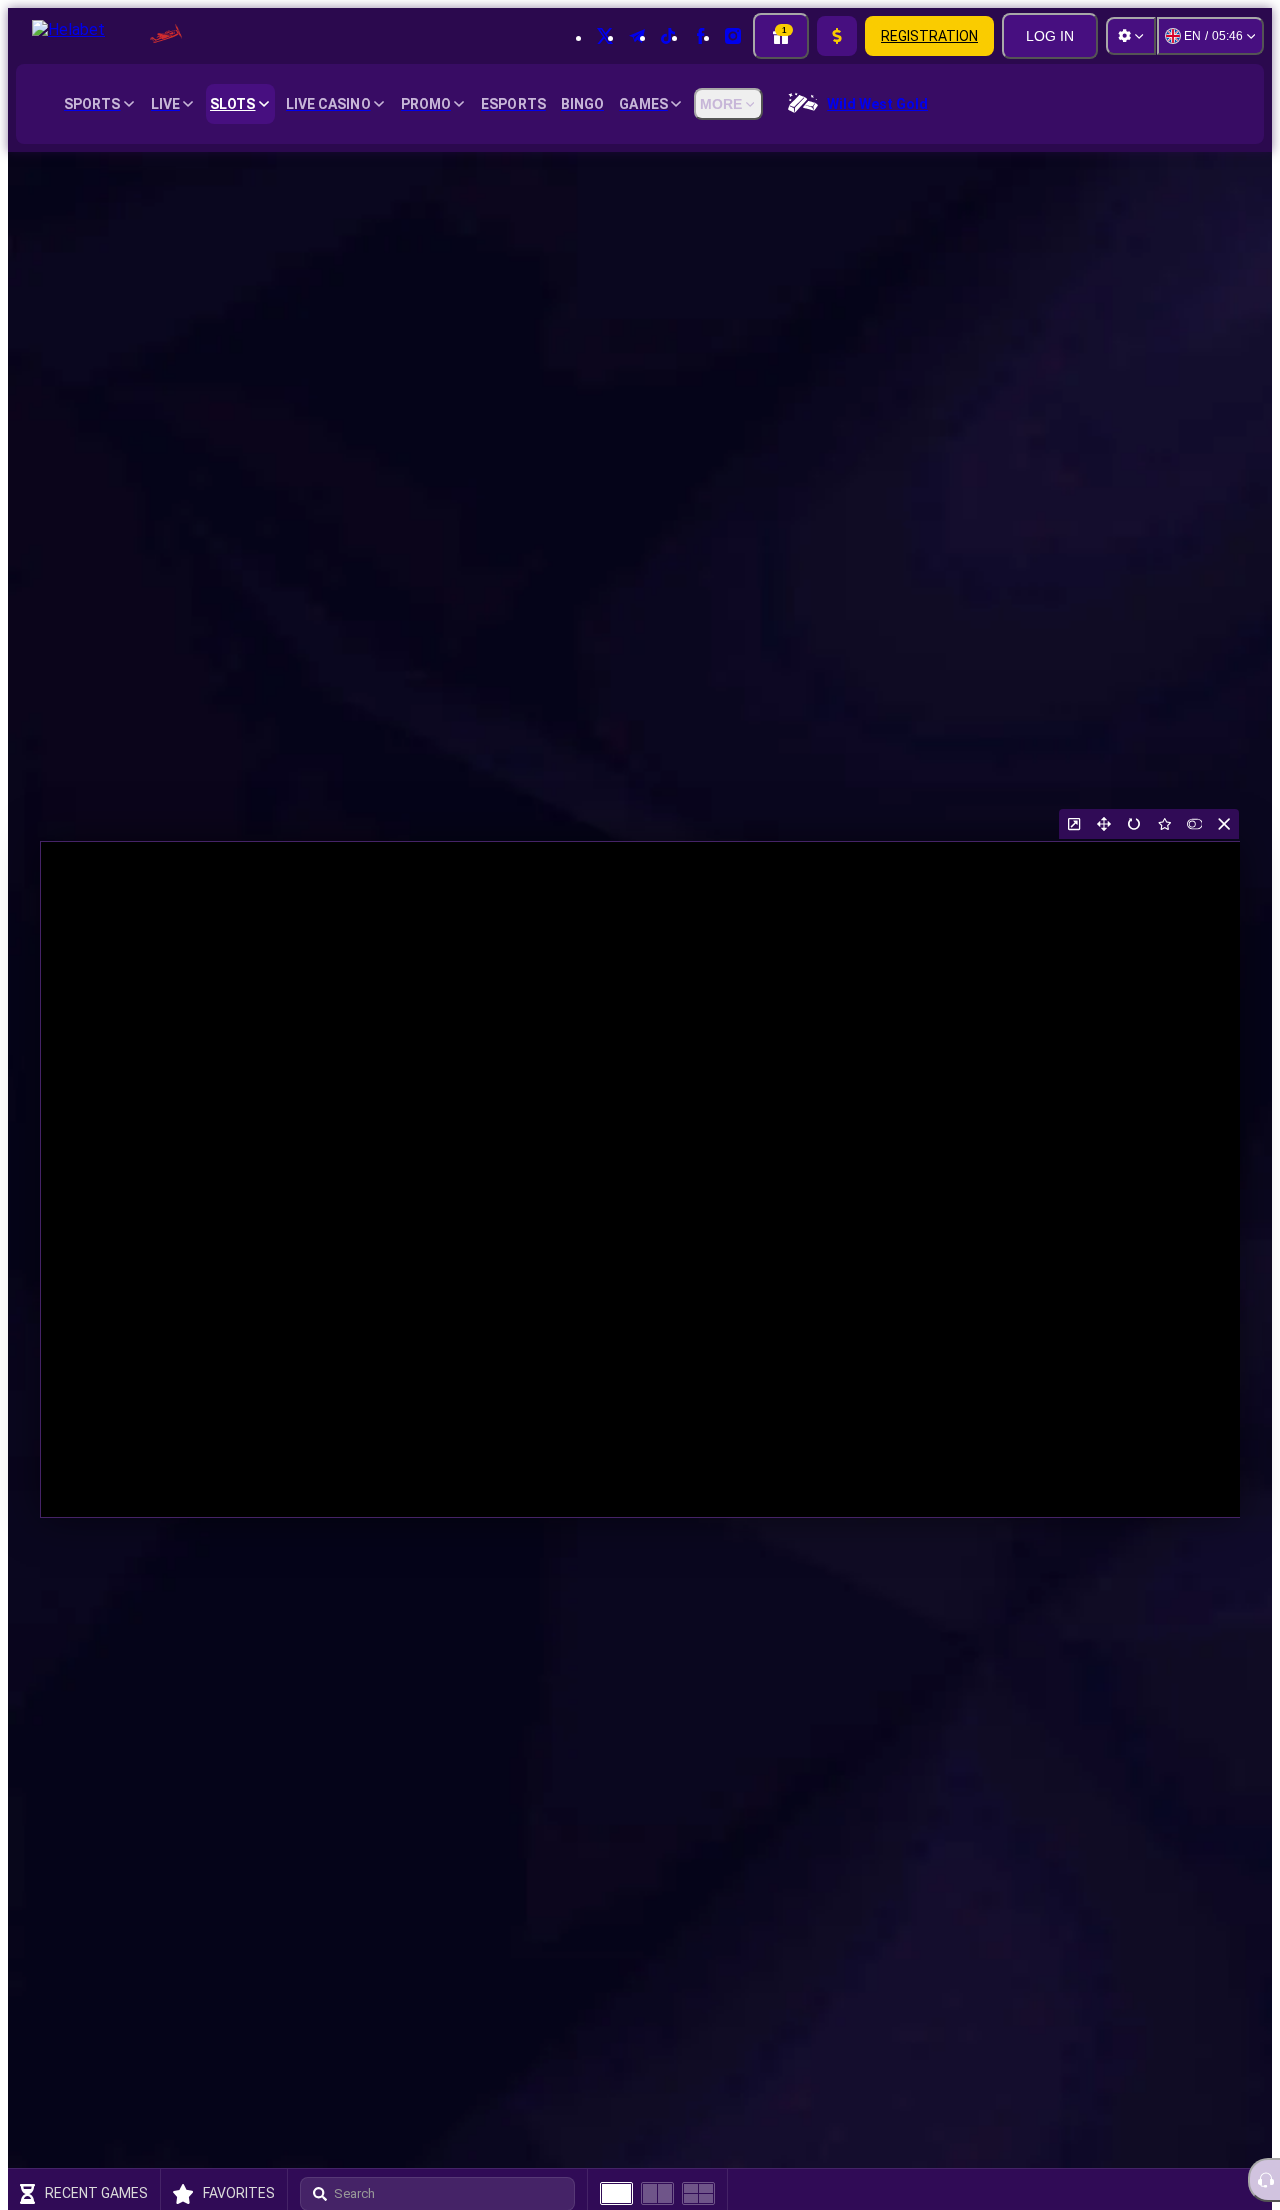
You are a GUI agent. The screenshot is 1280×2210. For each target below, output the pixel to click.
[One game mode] (616, 2193)
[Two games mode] (657, 2193)
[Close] (1224, 824)
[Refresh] (1134, 824)
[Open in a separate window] (1074, 824)
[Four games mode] (698, 2193)
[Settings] (1131, 36)
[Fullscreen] (1104, 824)
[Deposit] (837, 36)
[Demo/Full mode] (1194, 824)
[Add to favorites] (1164, 824)
